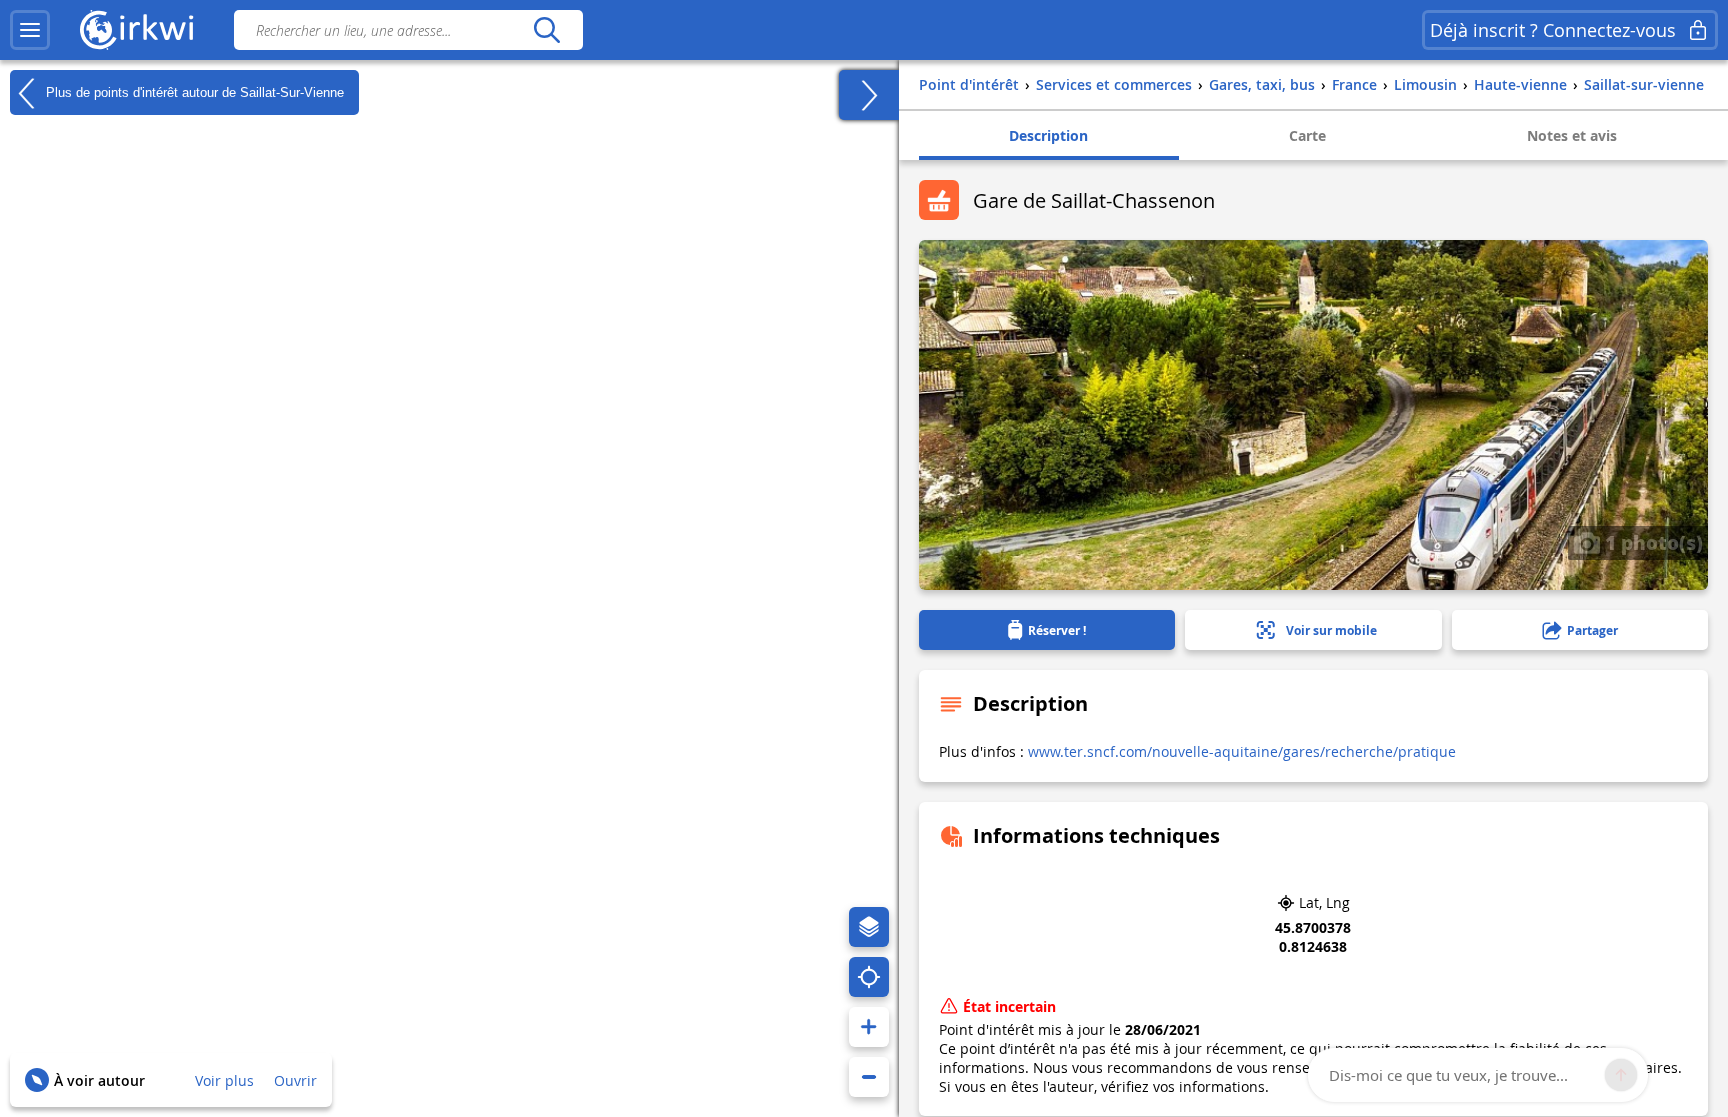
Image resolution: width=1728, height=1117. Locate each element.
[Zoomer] (869, 1027)
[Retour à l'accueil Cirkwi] (137, 30)
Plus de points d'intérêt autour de (193, 91)
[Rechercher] (546, 30)
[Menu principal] (30, 30)
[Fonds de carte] (869, 927)
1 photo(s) (1651, 542)
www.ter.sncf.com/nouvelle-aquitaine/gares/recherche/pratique (1242, 751)
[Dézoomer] (869, 1077)
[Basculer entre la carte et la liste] (869, 95)
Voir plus (224, 1080)
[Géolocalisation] (869, 977)
